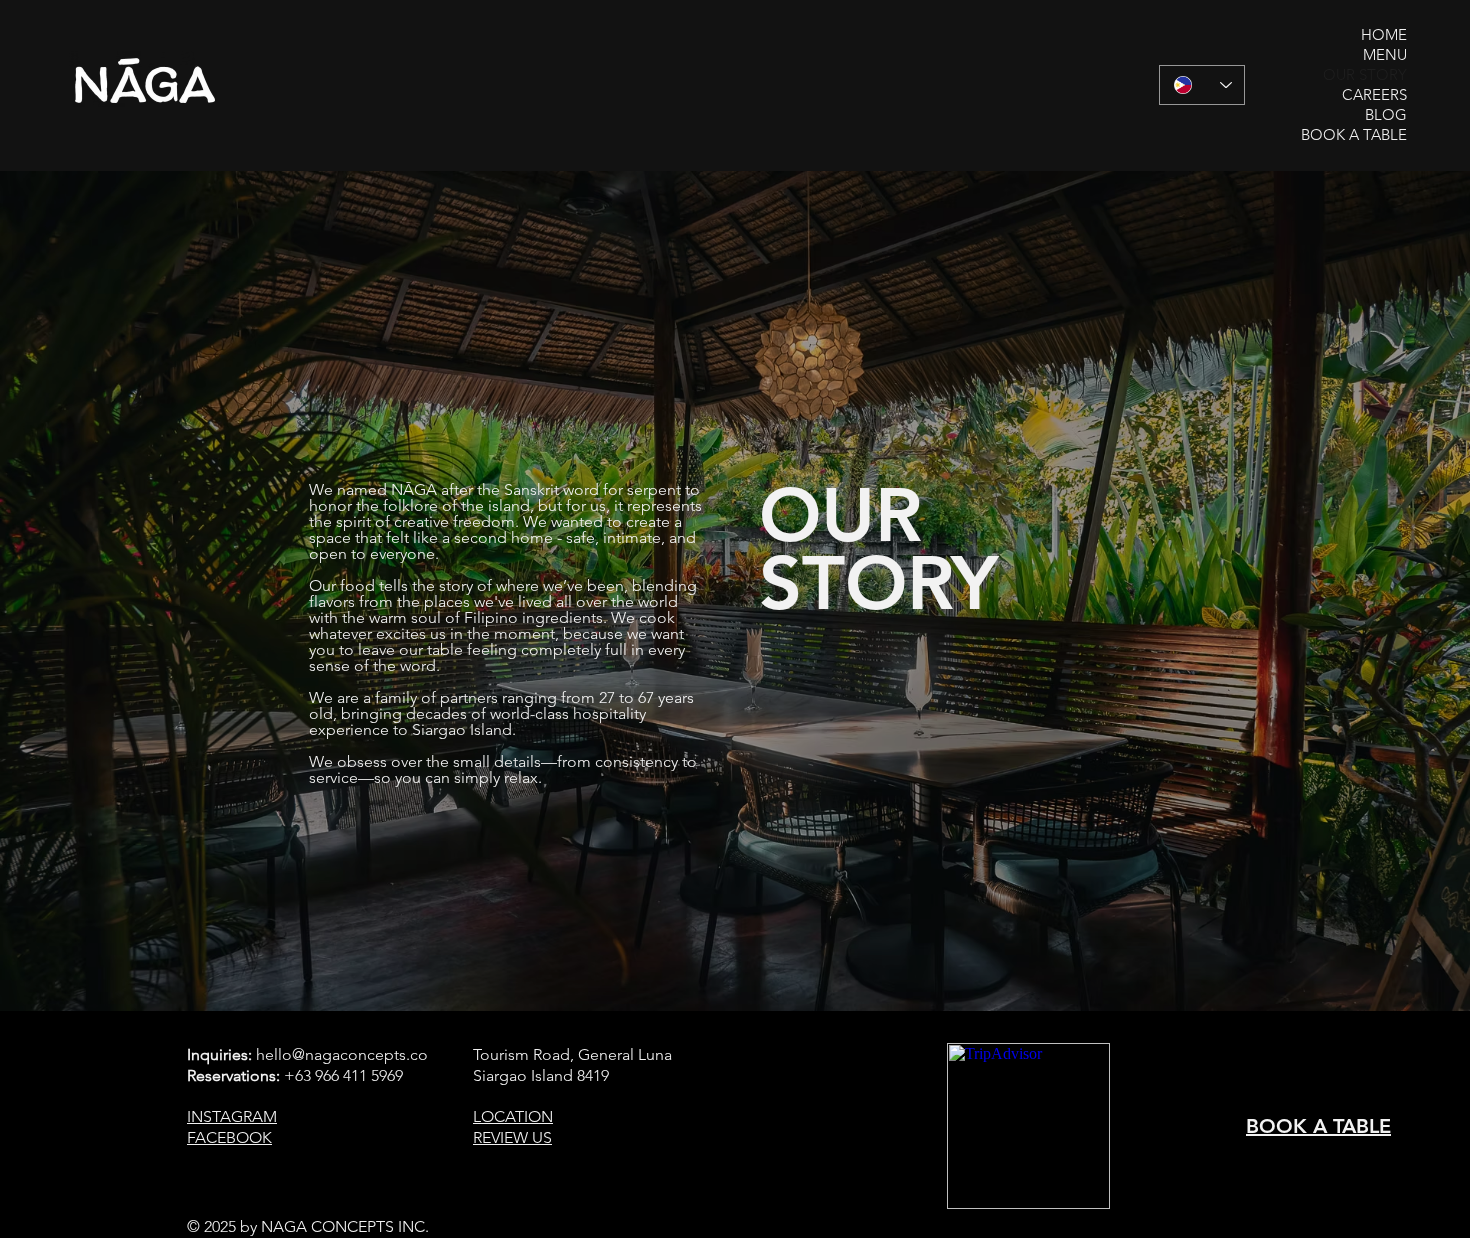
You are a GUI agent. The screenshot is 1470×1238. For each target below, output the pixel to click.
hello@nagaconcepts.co (342, 1054)
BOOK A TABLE (1354, 134)
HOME (1384, 34)
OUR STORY (1365, 74)
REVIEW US (512, 1137)
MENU (1385, 54)
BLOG (1386, 114)
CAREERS (1374, 94)
